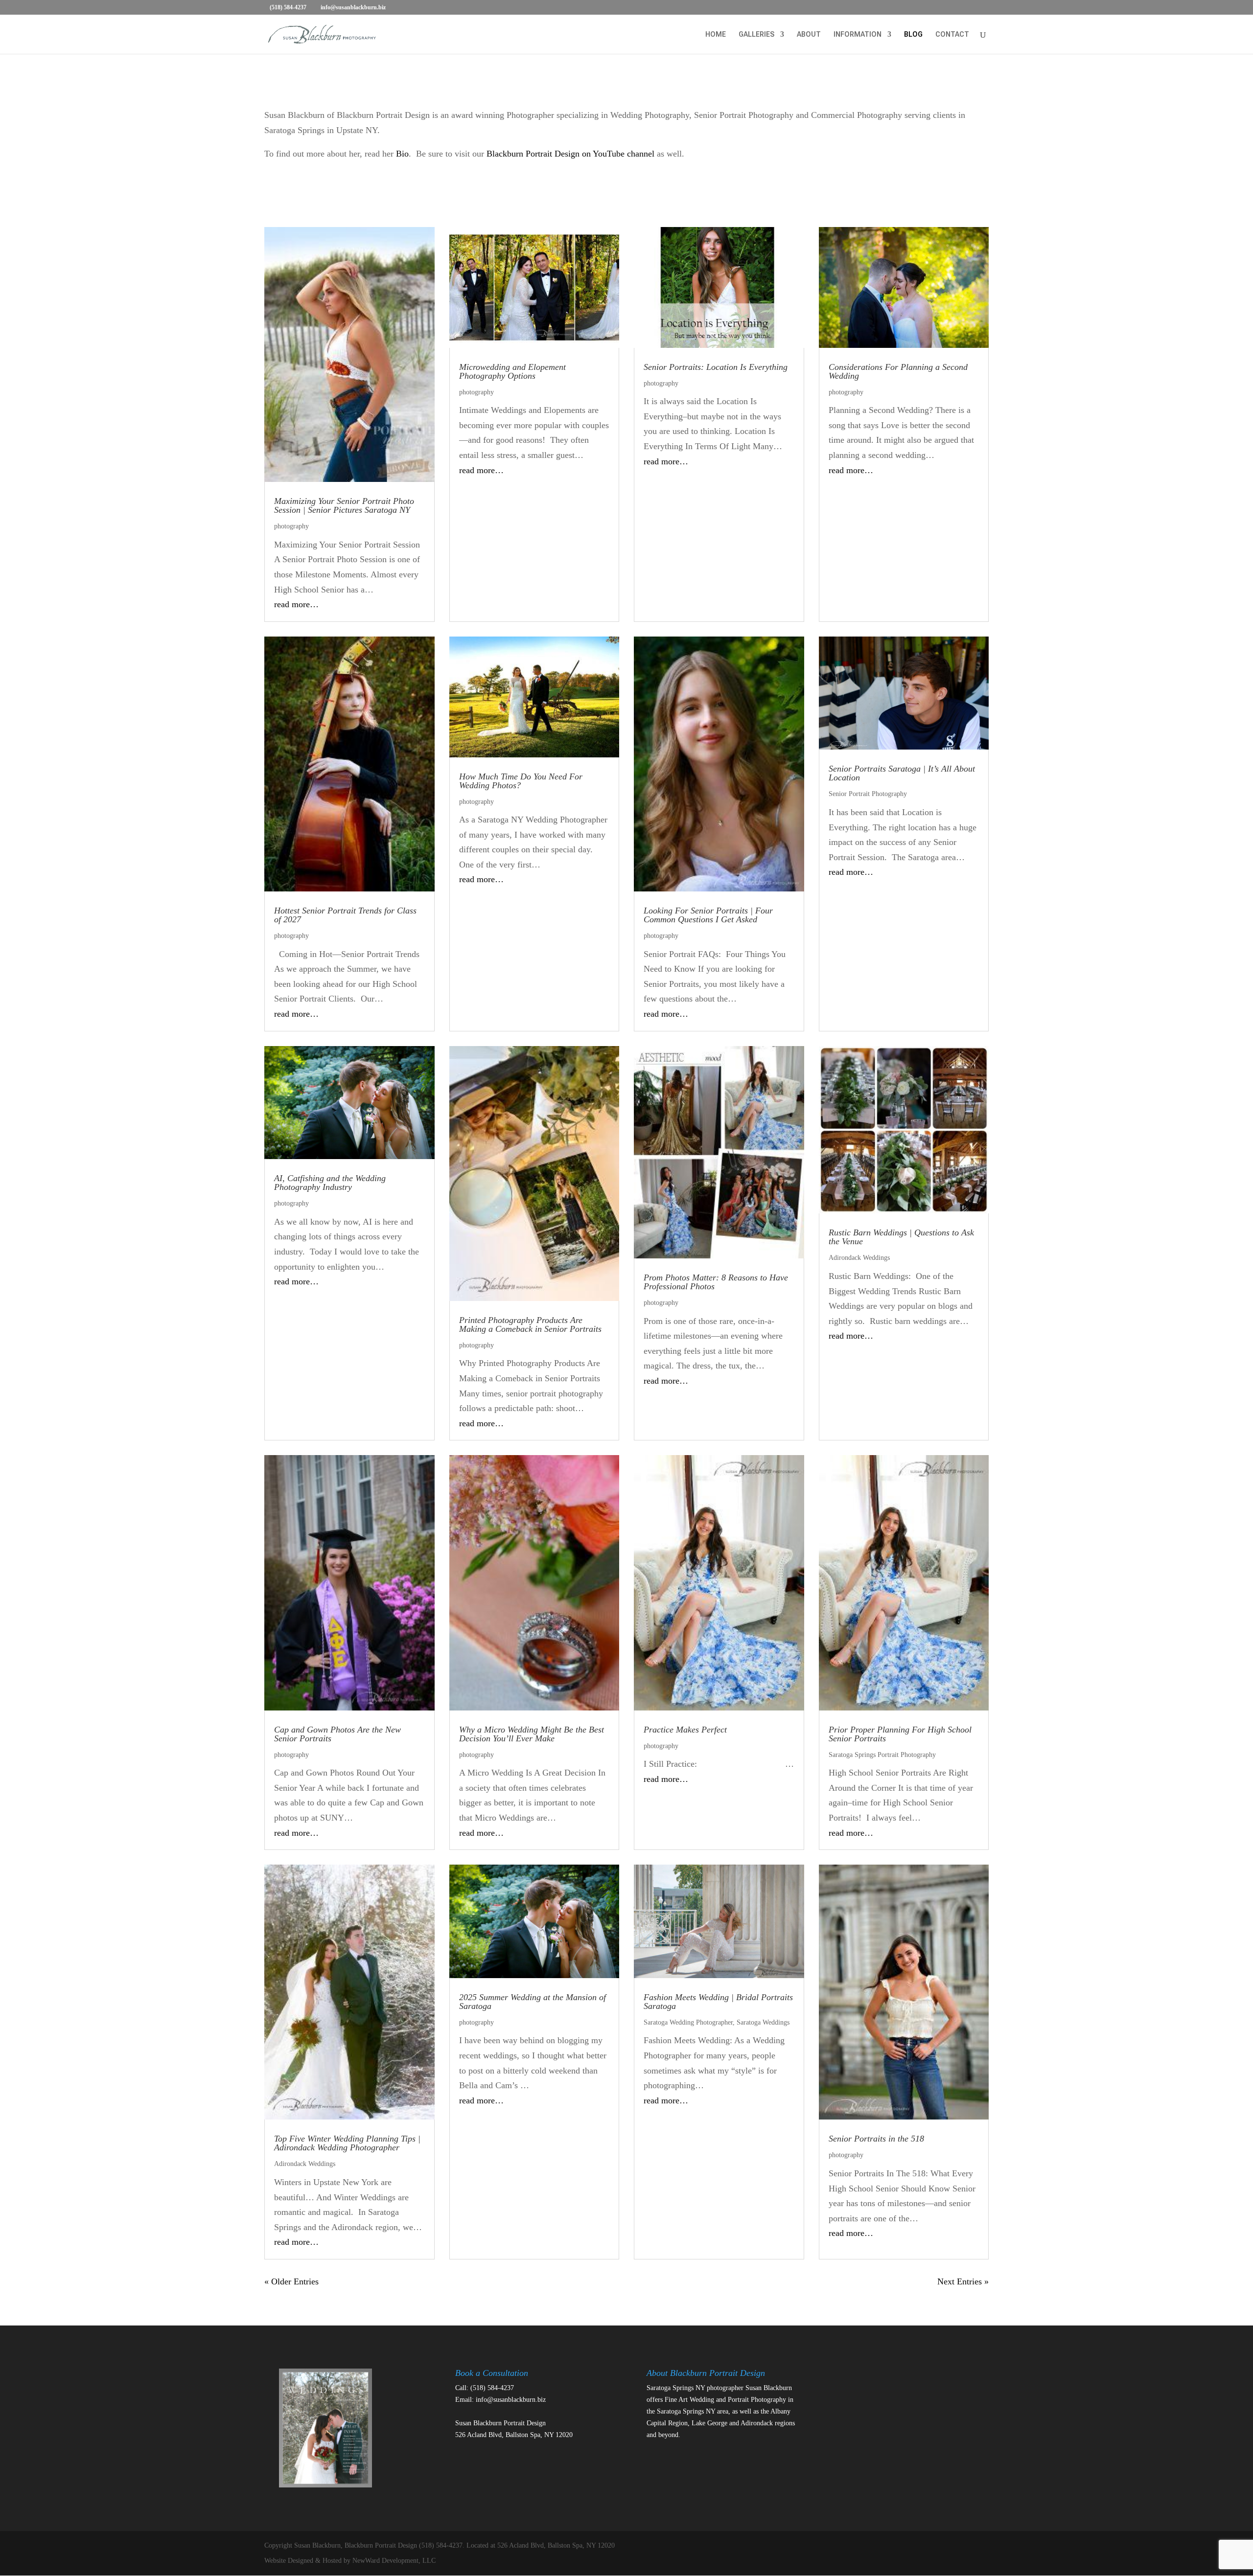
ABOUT (809, 34)
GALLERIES (756, 34)
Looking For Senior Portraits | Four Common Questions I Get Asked (708, 915)
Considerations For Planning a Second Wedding (898, 371)
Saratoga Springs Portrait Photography (882, 1755)
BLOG (913, 34)
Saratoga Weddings (763, 2022)
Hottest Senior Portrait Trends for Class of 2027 (345, 915)
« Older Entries (291, 2281)
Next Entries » (963, 2281)
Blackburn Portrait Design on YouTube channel (570, 154)
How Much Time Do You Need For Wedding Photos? (521, 781)
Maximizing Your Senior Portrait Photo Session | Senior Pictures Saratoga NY (344, 505)
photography (291, 526)
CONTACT (952, 34)
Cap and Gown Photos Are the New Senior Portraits (337, 1734)
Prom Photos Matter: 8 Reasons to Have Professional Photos (716, 1282)
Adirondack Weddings (859, 1258)
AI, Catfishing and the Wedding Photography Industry (330, 1183)
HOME (716, 34)
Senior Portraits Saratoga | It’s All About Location (902, 773)
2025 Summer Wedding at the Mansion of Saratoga (533, 2002)
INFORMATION (858, 34)
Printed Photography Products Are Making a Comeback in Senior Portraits (530, 1324)
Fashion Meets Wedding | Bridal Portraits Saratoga (718, 2002)
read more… (296, 604)
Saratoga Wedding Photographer (688, 2022)
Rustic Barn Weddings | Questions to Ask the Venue (901, 1237)
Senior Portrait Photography (868, 794)
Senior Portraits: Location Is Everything (716, 367)
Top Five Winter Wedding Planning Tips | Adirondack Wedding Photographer (347, 2143)
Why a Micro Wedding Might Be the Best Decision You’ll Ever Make (532, 1734)
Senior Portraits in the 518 (876, 2139)
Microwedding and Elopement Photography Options (512, 371)
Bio (402, 154)
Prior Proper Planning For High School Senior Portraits (900, 1734)
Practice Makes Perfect (685, 1730)
